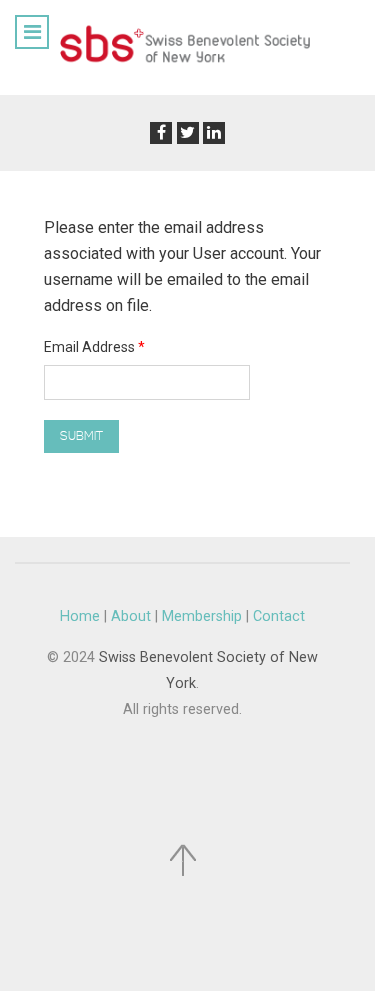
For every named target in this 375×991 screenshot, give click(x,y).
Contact (279, 616)
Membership (202, 616)
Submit (81, 436)
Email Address (94, 347)
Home (80, 616)
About (131, 616)
